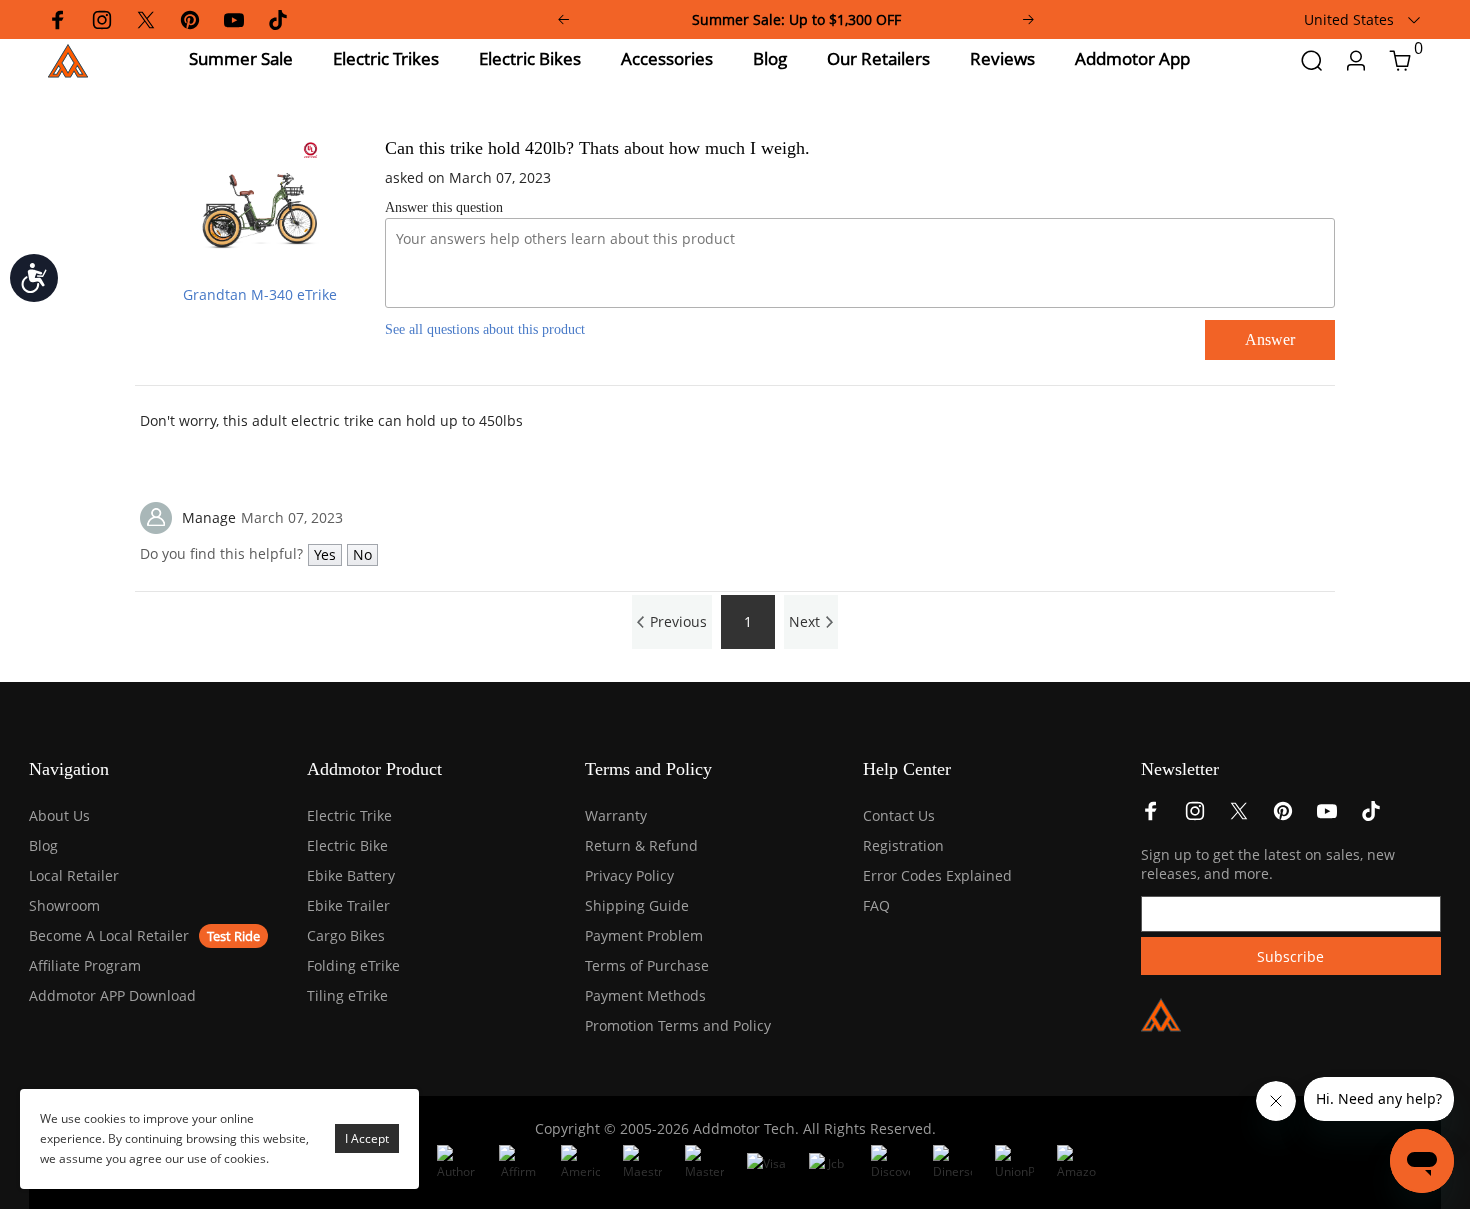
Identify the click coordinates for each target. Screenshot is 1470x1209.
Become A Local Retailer (109, 935)
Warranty (616, 815)
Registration (903, 845)
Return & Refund (641, 845)
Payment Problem (644, 935)
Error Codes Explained (937, 875)
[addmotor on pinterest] (1283, 816)
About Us (59, 815)
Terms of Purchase (647, 965)
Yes (325, 554)
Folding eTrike (353, 965)
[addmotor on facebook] (1151, 816)
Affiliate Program (85, 965)
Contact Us (899, 815)
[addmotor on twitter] (1239, 816)
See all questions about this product (485, 329)
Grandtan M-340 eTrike (260, 294)
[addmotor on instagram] (1195, 816)
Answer (1270, 339)
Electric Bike (347, 845)
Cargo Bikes (346, 935)
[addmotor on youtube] (1327, 816)
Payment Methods (645, 995)
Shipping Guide (637, 905)
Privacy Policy (629, 875)
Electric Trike (349, 815)
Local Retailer (74, 875)
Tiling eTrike (347, 995)
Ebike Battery (351, 875)
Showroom (64, 905)
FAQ (876, 905)
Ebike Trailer (348, 905)
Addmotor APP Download (112, 995)
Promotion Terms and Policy (678, 1025)
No (362, 554)
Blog (43, 845)
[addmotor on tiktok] (1371, 816)
